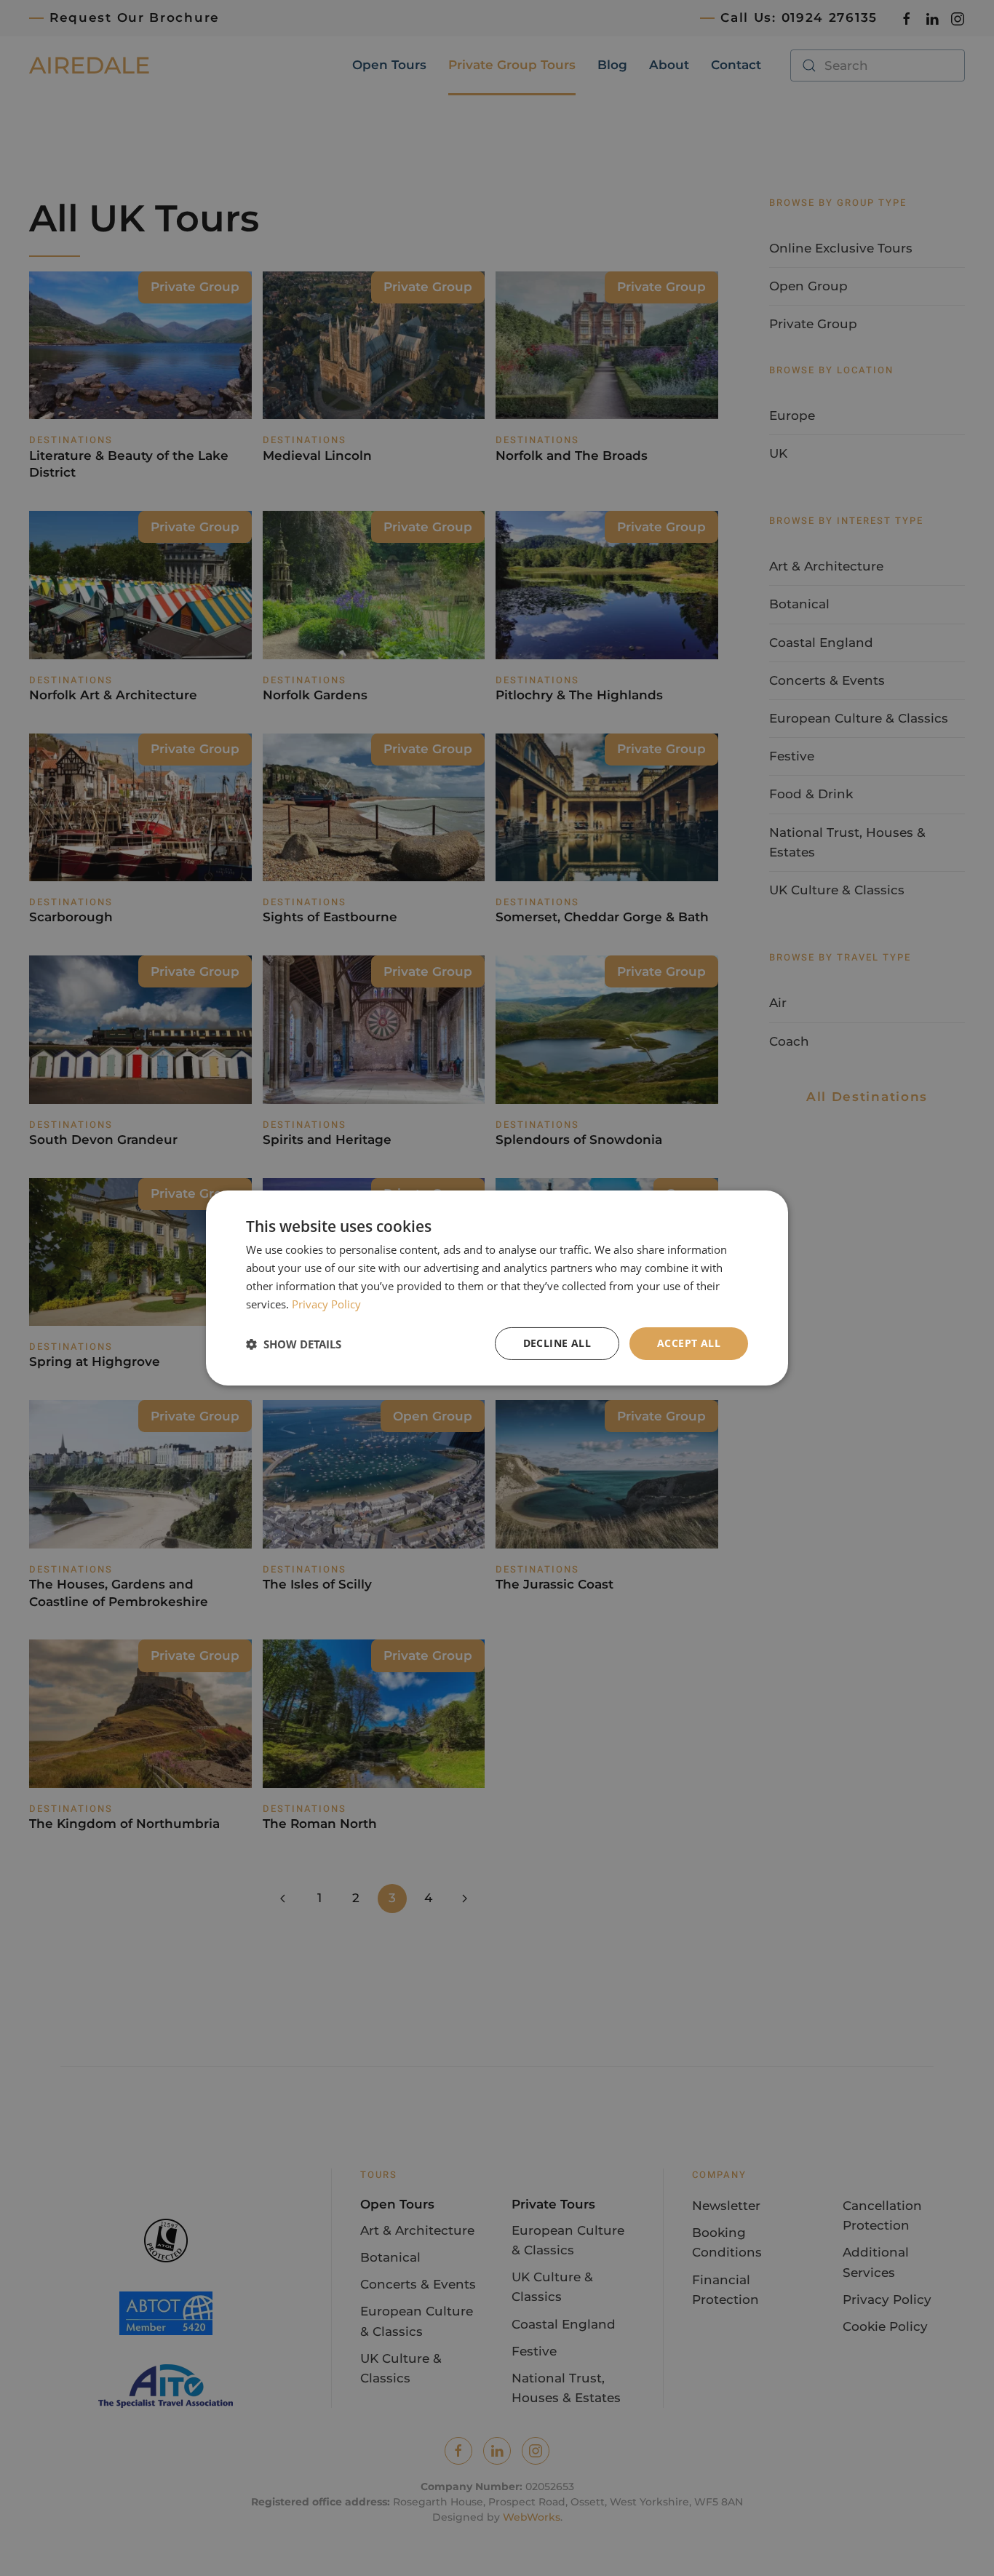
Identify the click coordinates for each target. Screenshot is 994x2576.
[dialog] (497, 1288)
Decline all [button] (557, 1343)
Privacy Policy (326, 1304)
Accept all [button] (689, 1343)
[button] (294, 1344)
